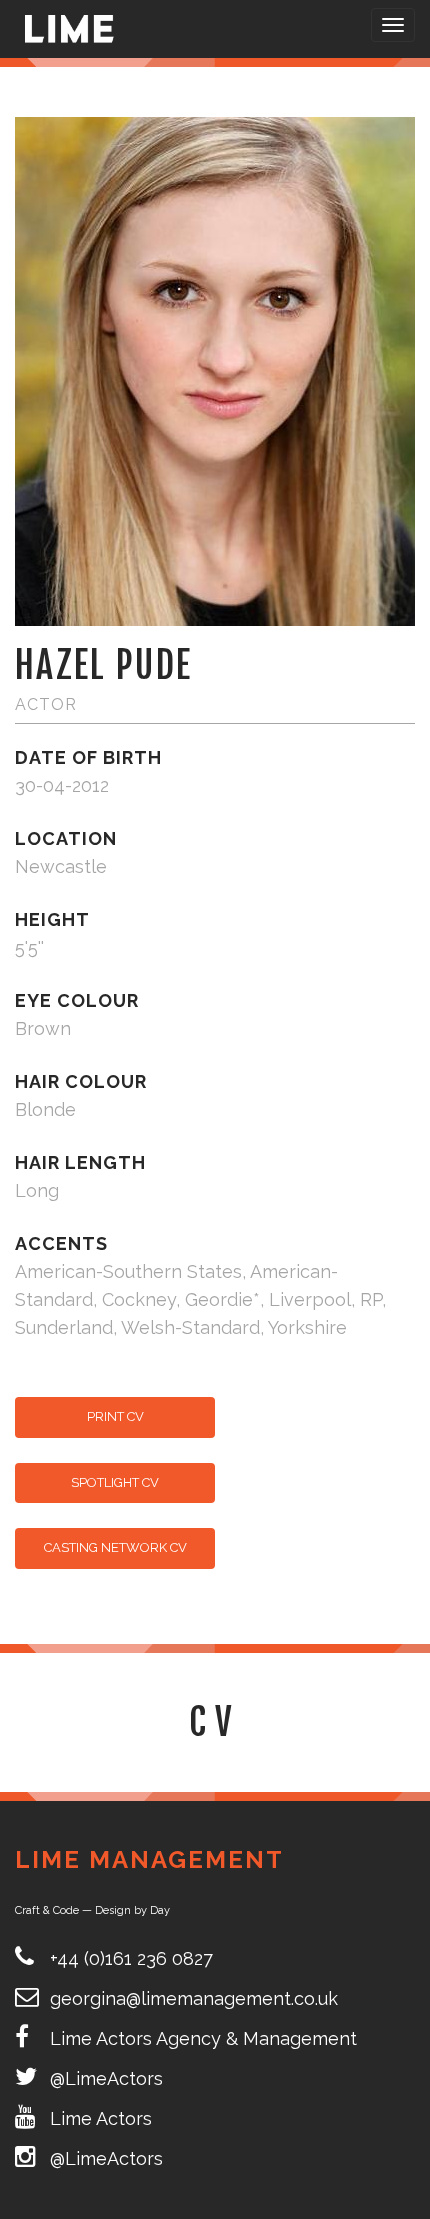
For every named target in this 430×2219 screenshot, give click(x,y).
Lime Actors (101, 2118)
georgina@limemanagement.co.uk (194, 1998)
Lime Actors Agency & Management (203, 2038)
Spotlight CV (115, 1482)
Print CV (115, 1416)
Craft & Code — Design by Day (92, 1910)
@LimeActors (106, 2078)
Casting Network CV (115, 1547)
